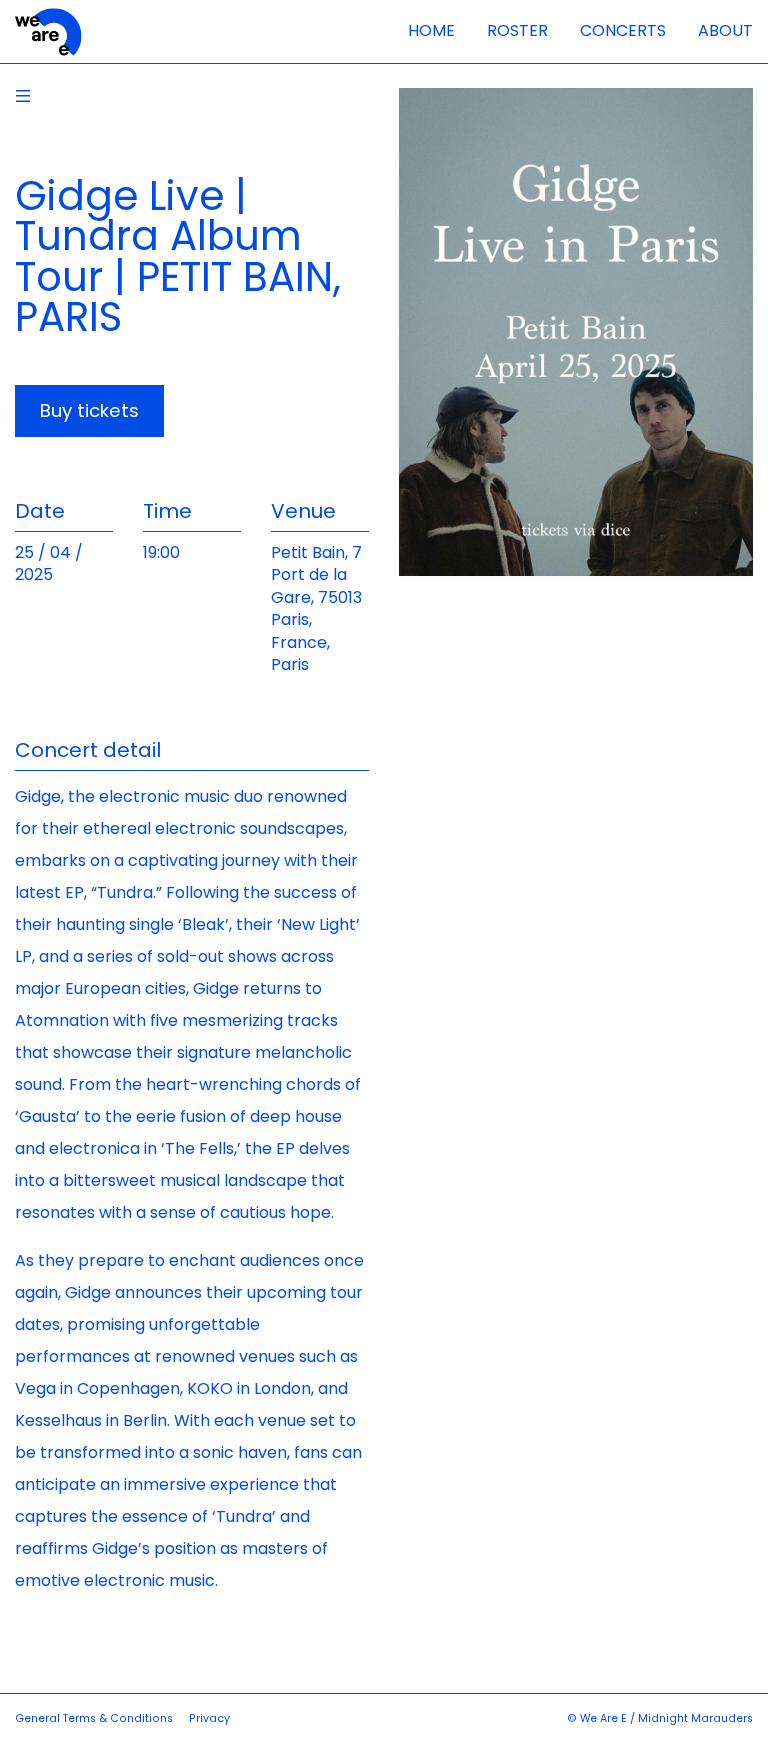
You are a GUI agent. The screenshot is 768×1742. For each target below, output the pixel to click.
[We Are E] (48, 32)
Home (431, 30)
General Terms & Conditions (94, 1718)
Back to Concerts (23, 96)
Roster (517, 30)
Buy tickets (89, 410)
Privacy (209, 1718)
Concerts (623, 30)
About (725, 30)
